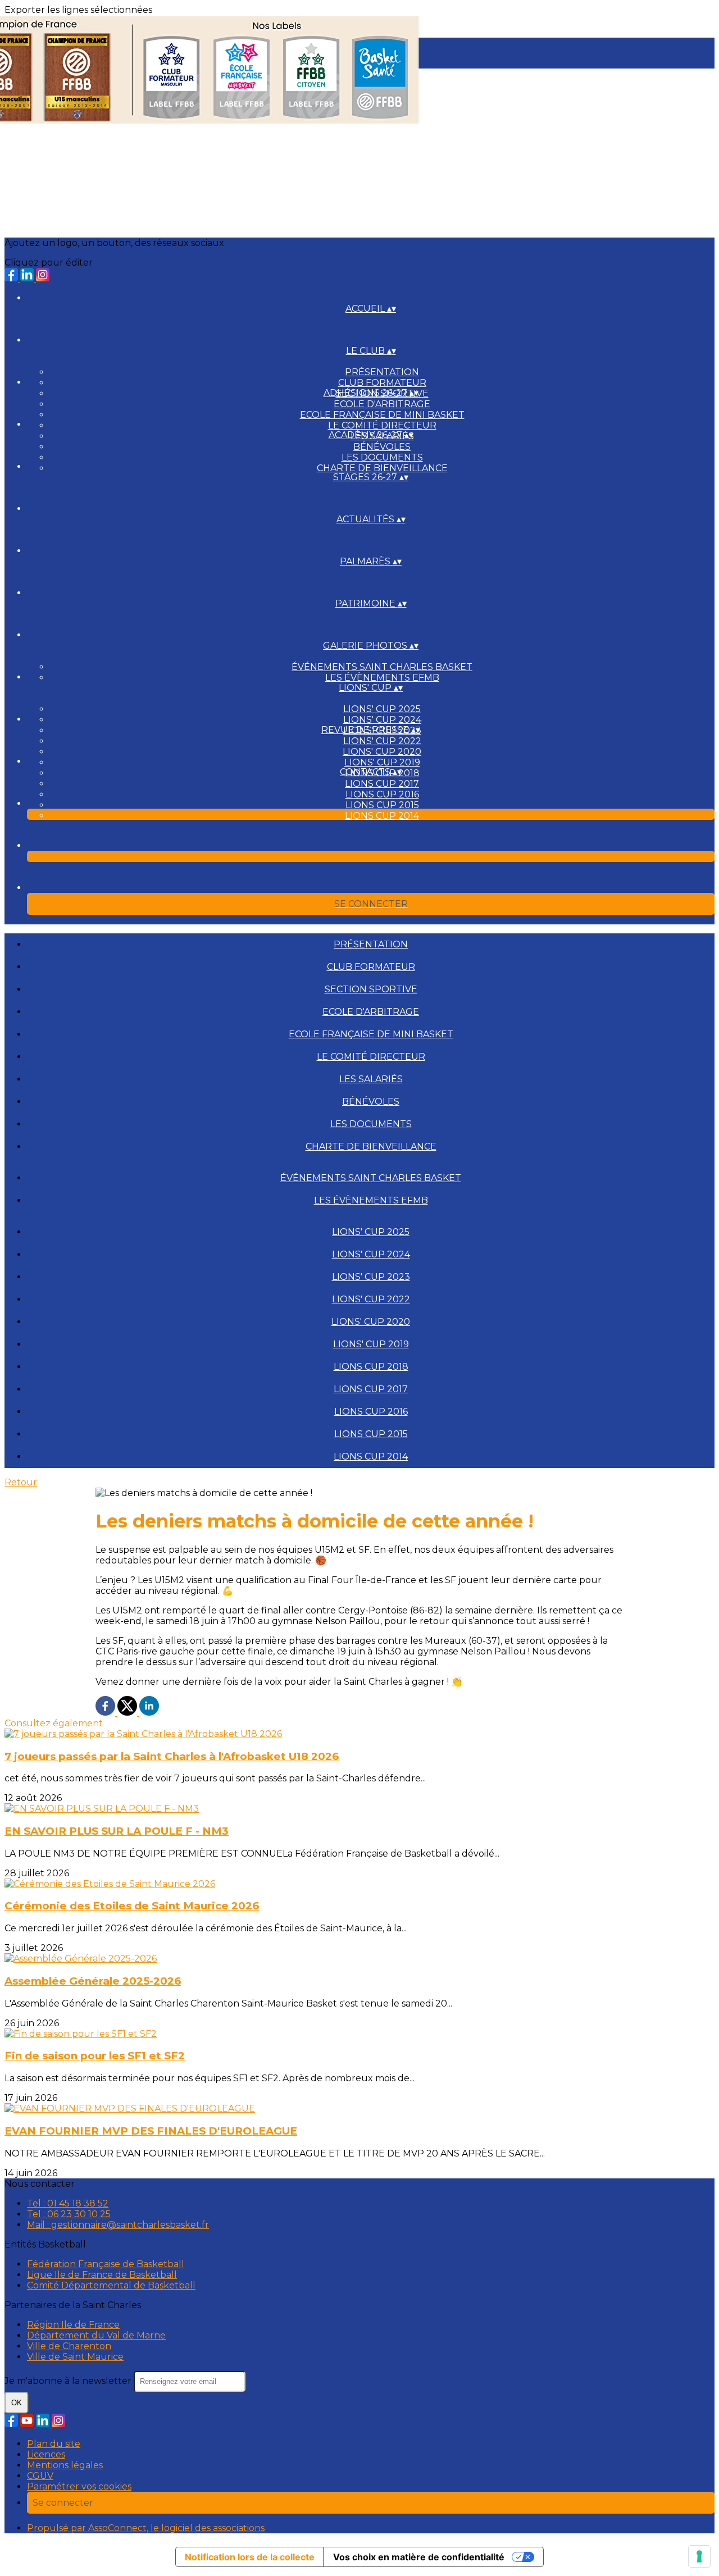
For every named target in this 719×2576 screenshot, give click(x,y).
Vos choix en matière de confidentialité (419, 2557)
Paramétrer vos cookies (79, 2486)
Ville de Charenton (69, 2346)
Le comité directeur (382, 425)
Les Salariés (371, 1079)
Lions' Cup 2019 (382, 762)
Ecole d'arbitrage (382, 404)
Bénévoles (382, 447)
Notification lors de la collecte (250, 2557)
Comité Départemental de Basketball (111, 2285)
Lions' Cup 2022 (382, 741)
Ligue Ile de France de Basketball (102, 2275)
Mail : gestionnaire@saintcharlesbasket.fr (118, 2225)
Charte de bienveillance (382, 468)
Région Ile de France (73, 2325)
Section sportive (371, 989)
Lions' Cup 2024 (382, 720)
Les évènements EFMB (382, 678)
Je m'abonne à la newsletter (69, 2381)
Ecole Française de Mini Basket (382, 415)
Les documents (382, 457)
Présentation (382, 372)
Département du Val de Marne (96, 2335)
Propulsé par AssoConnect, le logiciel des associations (146, 2528)
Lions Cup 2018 (371, 1367)
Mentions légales (65, 2465)
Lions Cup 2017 (382, 784)
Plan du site (54, 2444)
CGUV (40, 2476)
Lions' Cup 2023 (371, 1277)
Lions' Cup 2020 (382, 752)
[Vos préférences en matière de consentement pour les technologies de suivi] (699, 2556)
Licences (46, 2454)
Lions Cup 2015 (382, 805)
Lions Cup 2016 (382, 794)
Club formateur (382, 383)
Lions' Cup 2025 (382, 709)
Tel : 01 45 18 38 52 (68, 2203)
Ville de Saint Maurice (75, 2357)
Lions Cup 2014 (382, 816)
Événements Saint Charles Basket (382, 667)
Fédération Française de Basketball (106, 2264)
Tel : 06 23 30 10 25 (69, 2214)
